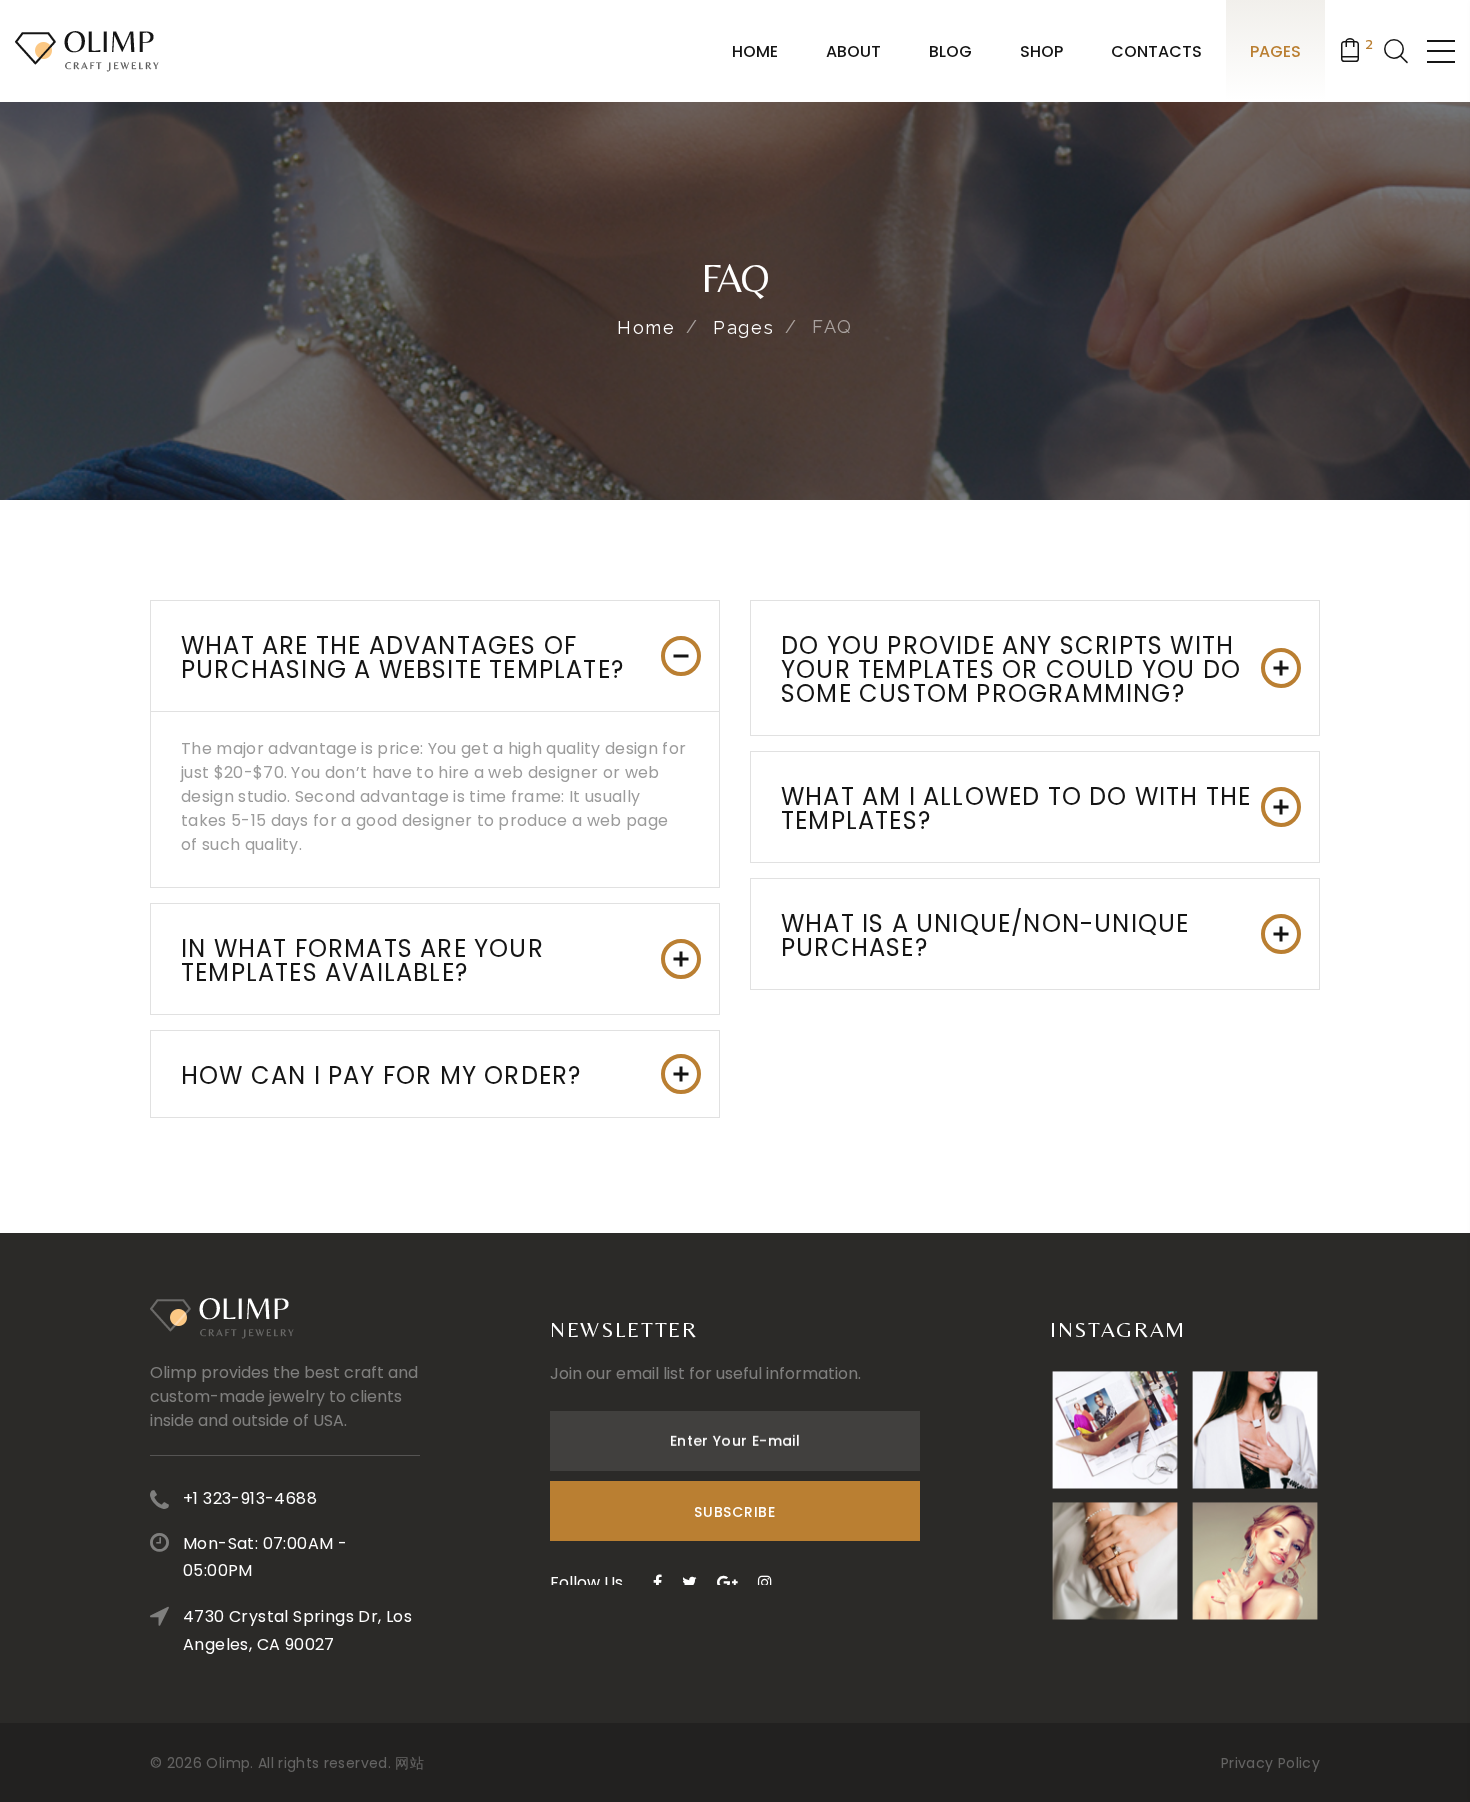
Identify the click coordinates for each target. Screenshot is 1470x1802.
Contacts (1156, 51)
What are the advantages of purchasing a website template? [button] (402, 657)
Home (755, 51)
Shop (1041, 51)
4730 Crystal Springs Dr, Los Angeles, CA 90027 (297, 1630)
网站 (409, 1763)
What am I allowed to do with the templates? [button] (1016, 808)
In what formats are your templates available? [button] (362, 960)
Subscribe (734, 1512)
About (853, 51)
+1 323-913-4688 (250, 1498)
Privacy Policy (1270, 1763)
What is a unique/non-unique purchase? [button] (985, 935)
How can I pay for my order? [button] (381, 1075)
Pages (1275, 51)
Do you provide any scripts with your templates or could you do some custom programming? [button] (1011, 669)
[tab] (435, 656)
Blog (950, 51)
